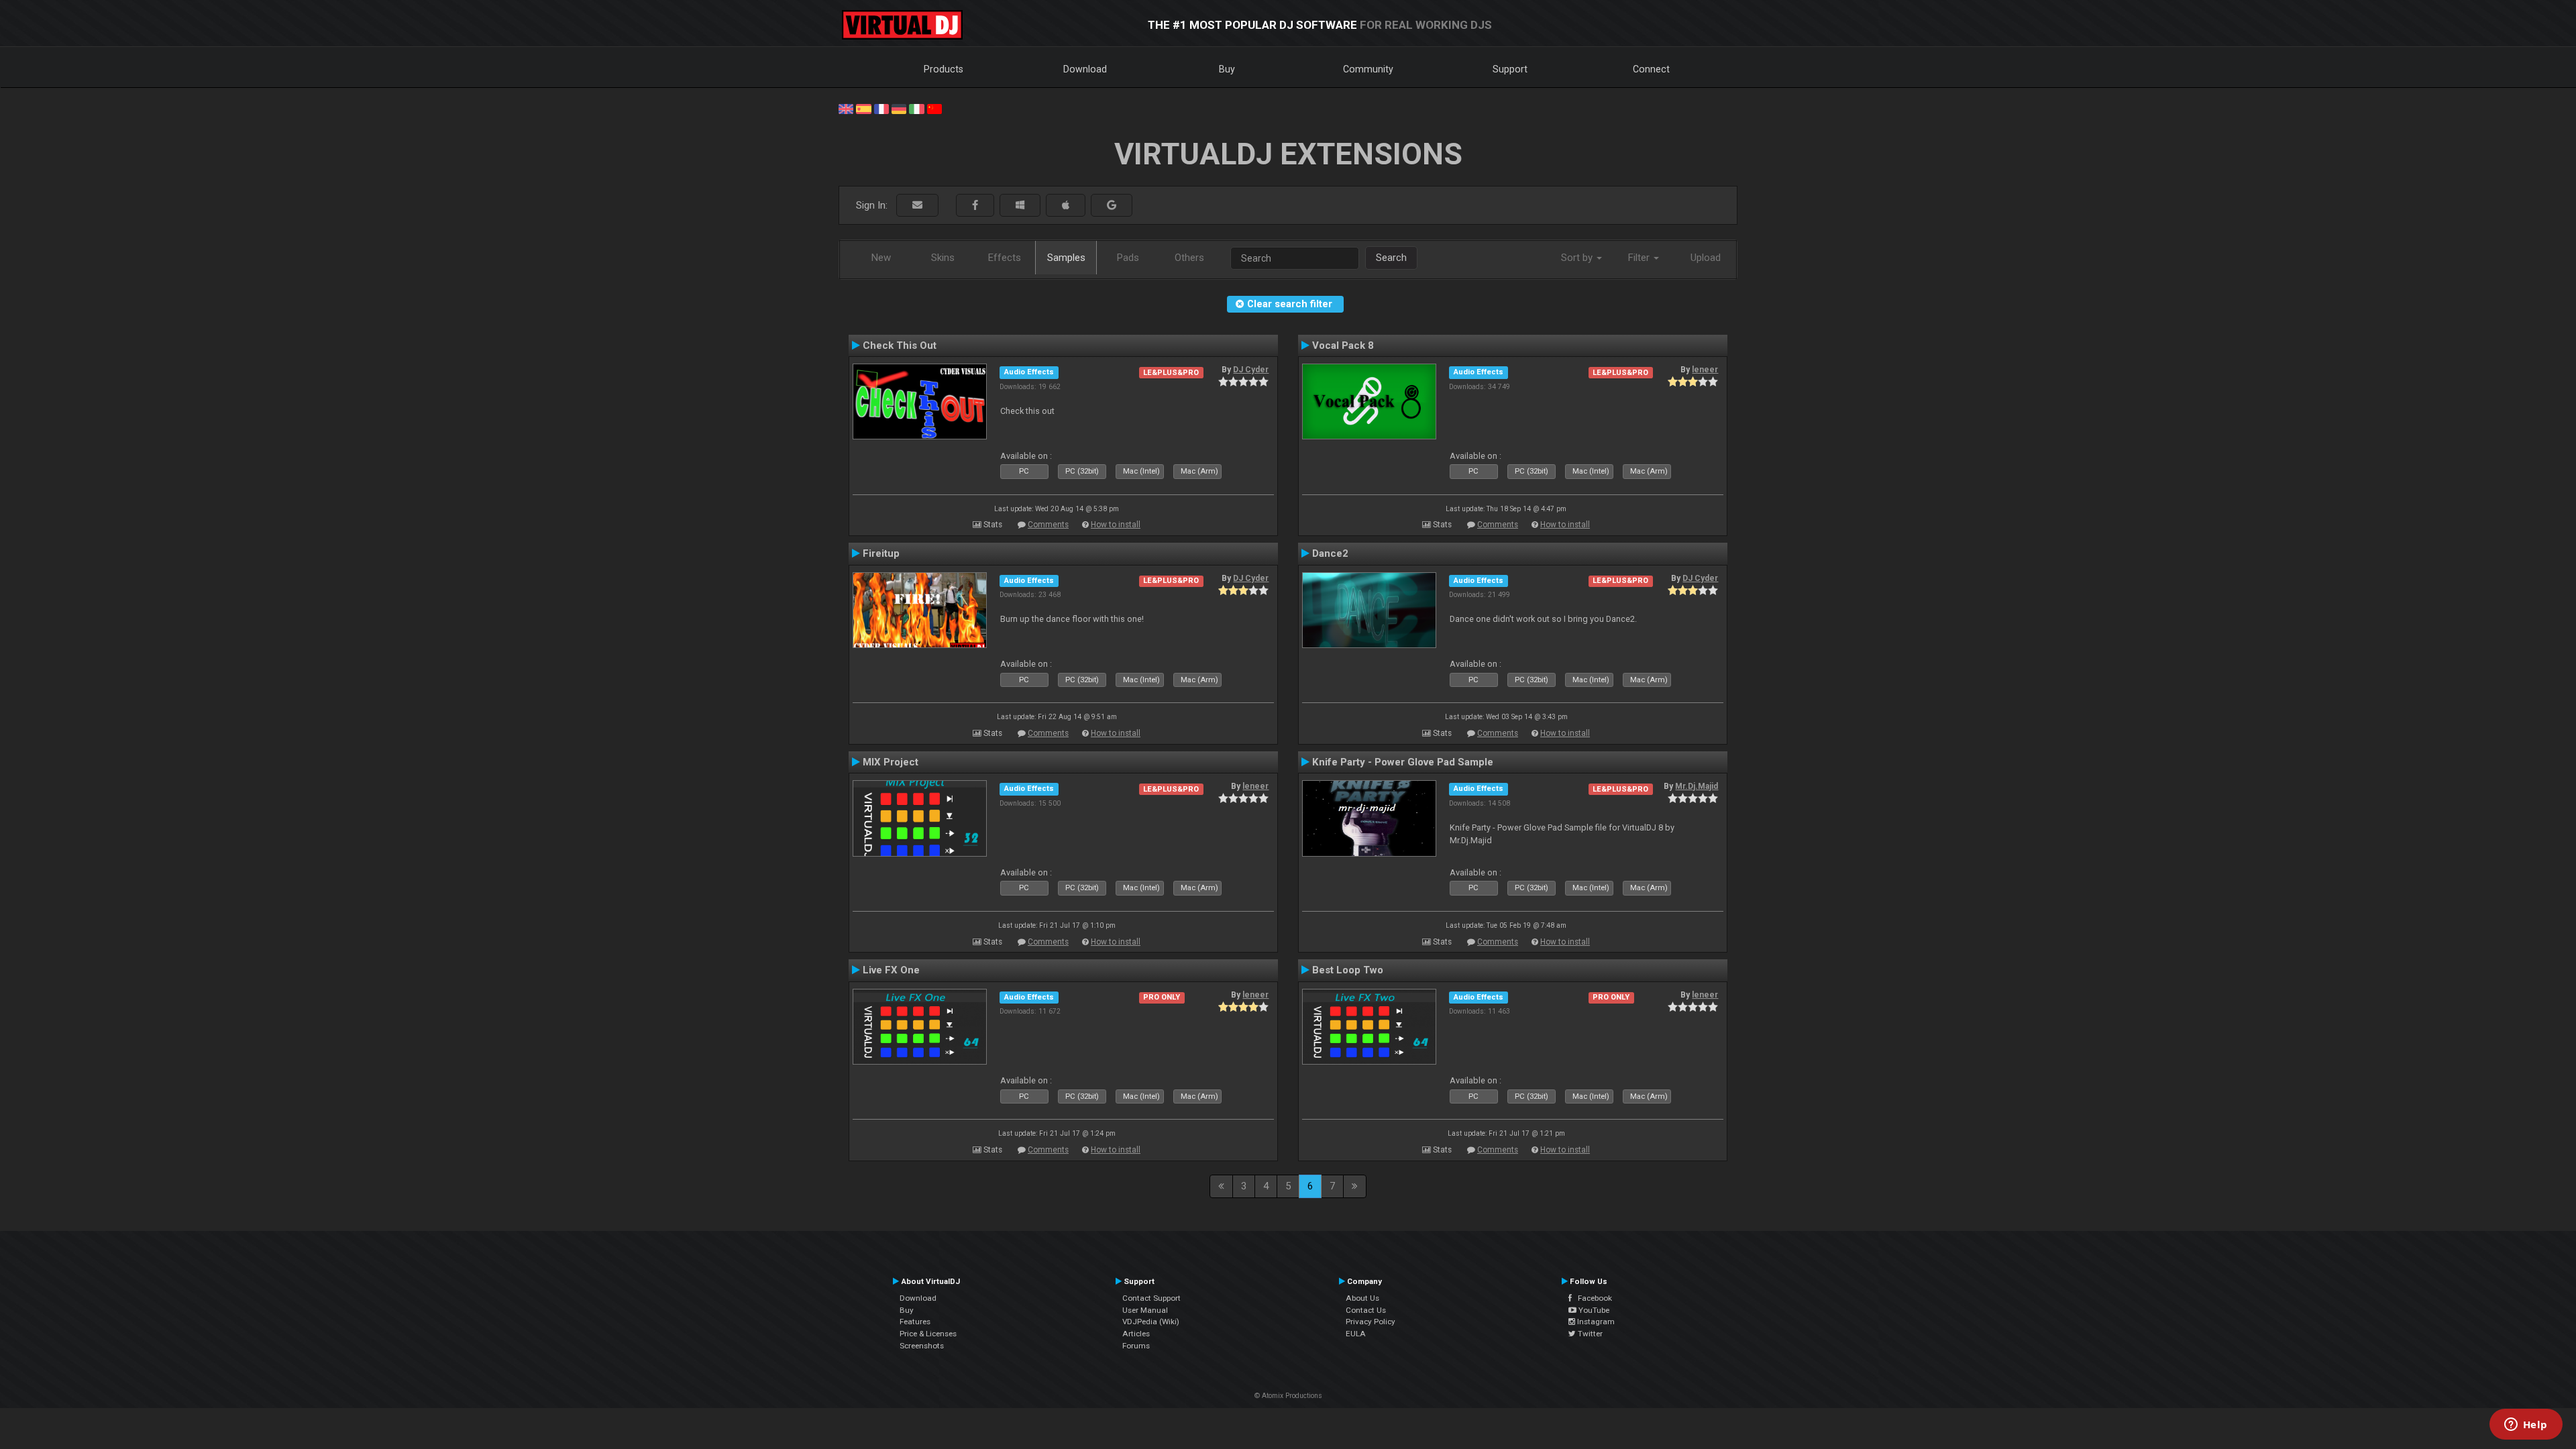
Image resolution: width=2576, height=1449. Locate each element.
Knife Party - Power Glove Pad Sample (1403, 762)
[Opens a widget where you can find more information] (2526, 1426)
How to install (1116, 525)
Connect (1651, 69)
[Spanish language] (863, 108)
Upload (1706, 258)
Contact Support (1151, 1298)
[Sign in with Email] (917, 206)
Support (1510, 69)
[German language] (899, 108)
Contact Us (1366, 1310)
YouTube (1593, 1310)
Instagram (1595, 1322)
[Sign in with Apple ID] (1066, 206)
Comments (1048, 525)
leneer (1705, 370)
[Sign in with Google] (1112, 206)
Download (1085, 69)
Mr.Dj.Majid (1697, 786)
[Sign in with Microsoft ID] (1020, 206)
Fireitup (881, 553)
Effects (1005, 258)
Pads (1128, 258)
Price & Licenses (928, 1334)
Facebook (1592, 1298)
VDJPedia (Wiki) (1151, 1322)
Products (944, 69)
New (881, 258)
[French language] (881, 108)
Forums (1136, 1346)
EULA (1356, 1334)
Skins (943, 258)
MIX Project (891, 762)
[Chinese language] (934, 108)
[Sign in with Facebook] (975, 206)
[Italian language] (916, 108)
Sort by (1578, 258)
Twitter (1589, 1334)
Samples (1066, 258)
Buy (1227, 69)
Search (1391, 258)
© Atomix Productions (1288, 1396)
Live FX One (891, 970)
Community (1368, 69)
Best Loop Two (1348, 970)
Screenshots (922, 1346)
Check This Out (900, 345)
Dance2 (1330, 553)
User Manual (1145, 1310)
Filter (1640, 258)
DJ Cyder (1251, 370)
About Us (1362, 1298)
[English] (846, 108)
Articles (1136, 1334)
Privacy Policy (1371, 1322)
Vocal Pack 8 (1343, 345)
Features (915, 1322)
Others (1189, 258)
